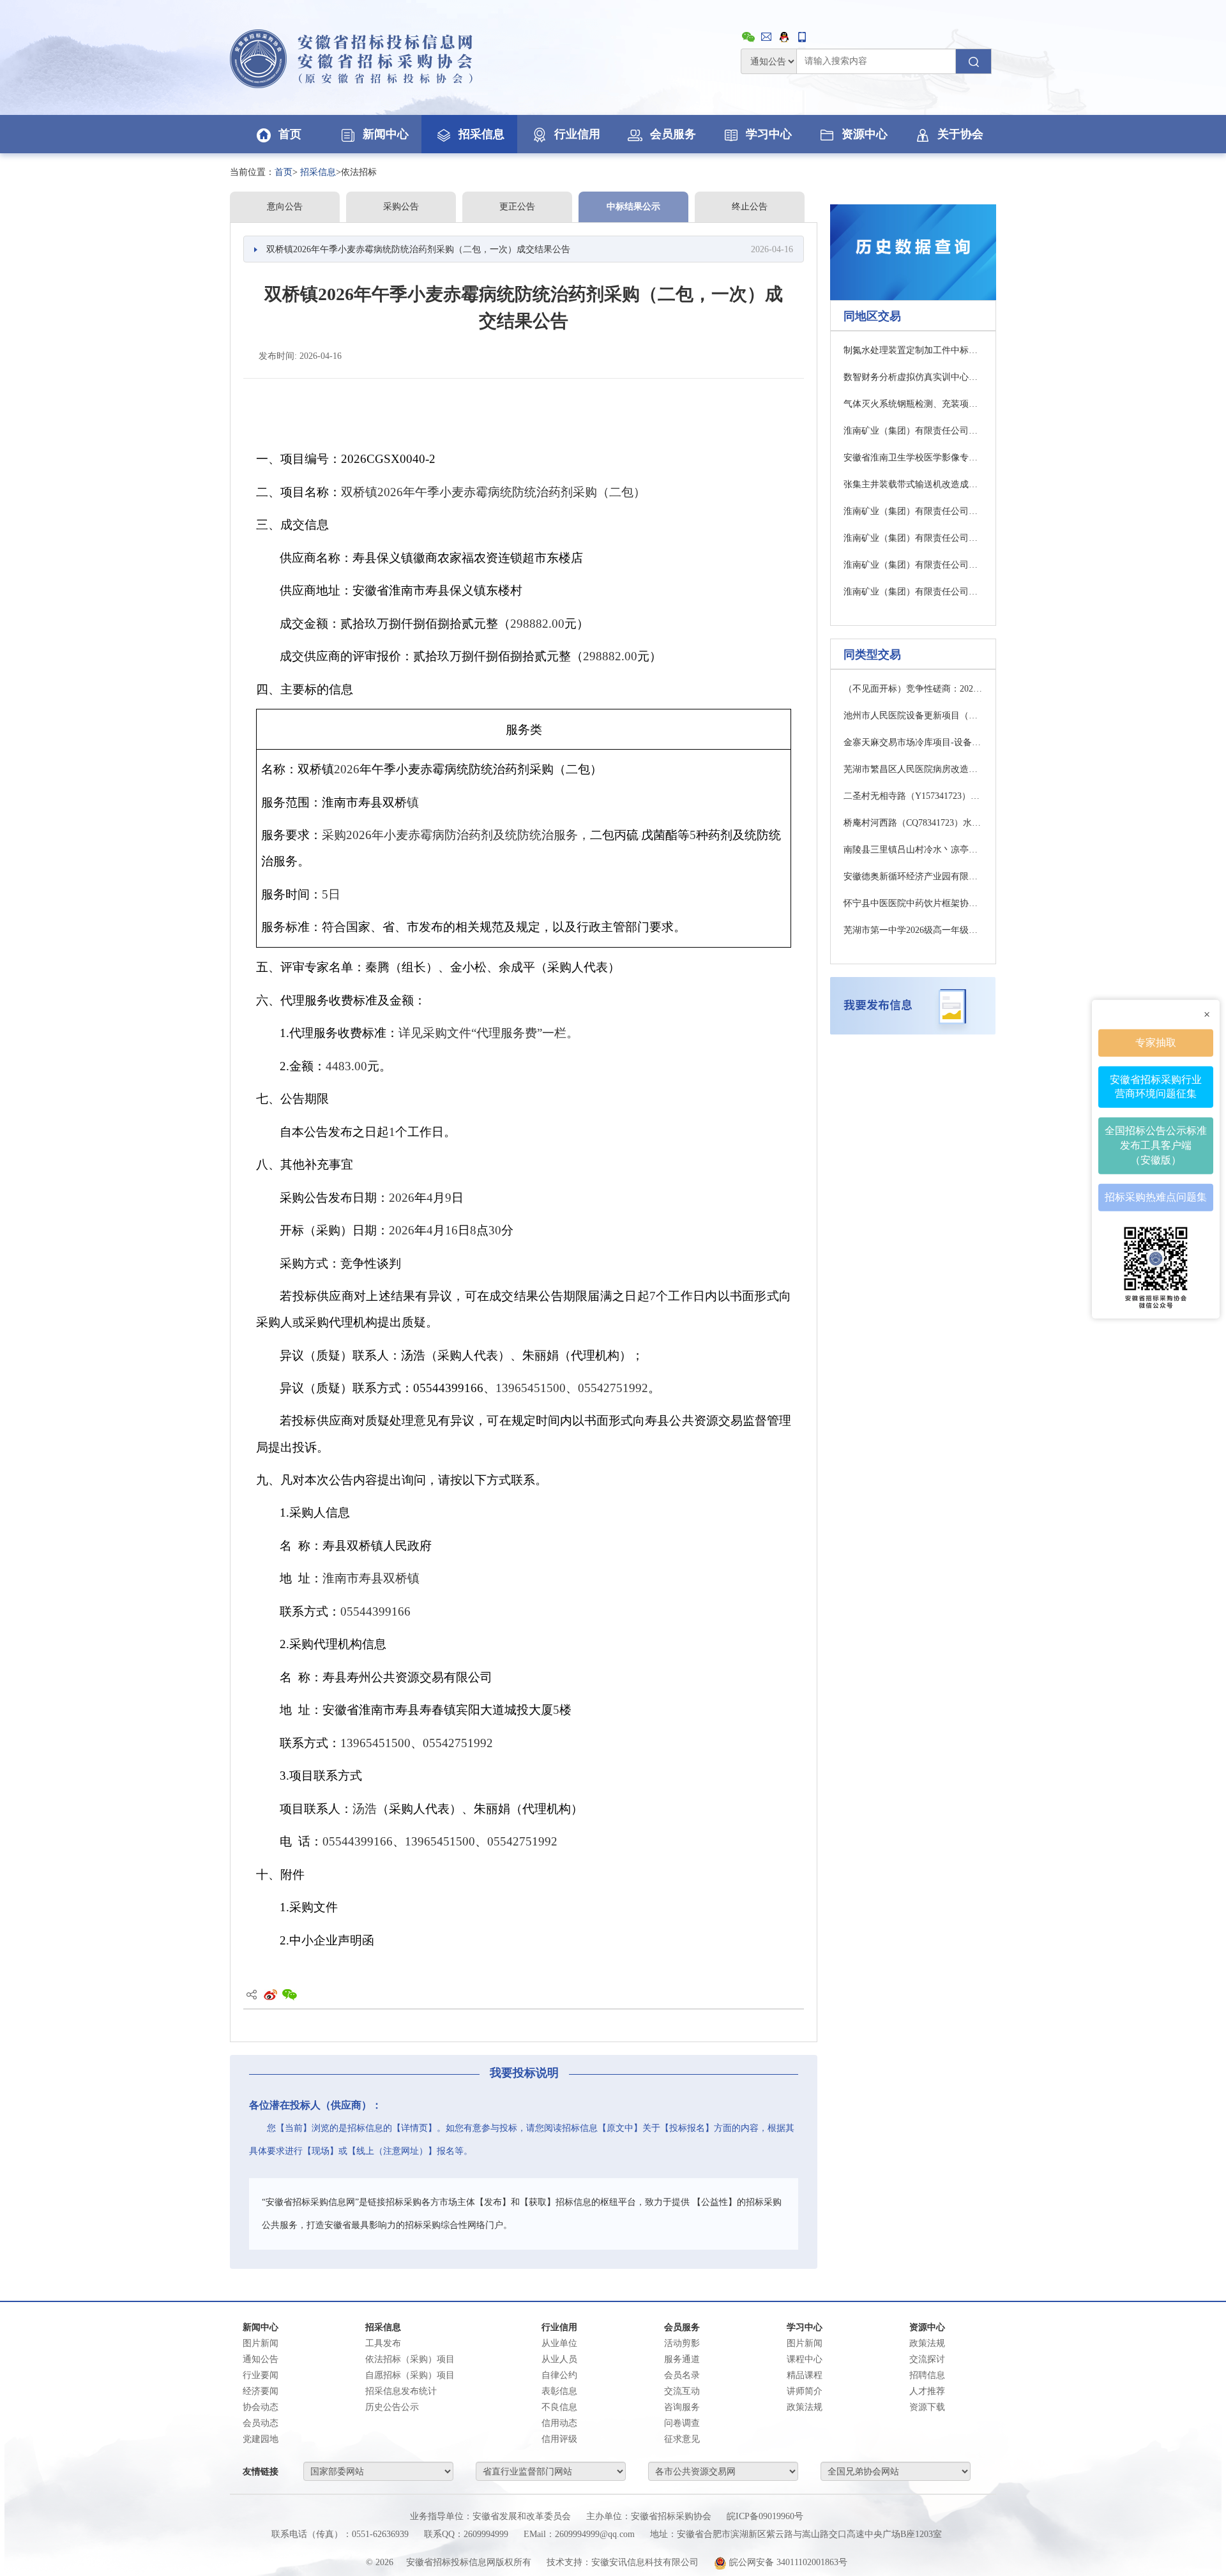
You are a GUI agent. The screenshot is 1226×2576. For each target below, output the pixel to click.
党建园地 (261, 2439)
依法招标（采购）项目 (410, 2359)
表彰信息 (559, 2391)
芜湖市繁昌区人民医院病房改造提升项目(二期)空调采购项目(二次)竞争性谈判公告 (913, 769)
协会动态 (261, 2407)
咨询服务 (682, 2407)
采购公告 (401, 207)
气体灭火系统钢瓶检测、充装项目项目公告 (913, 404)
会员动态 (261, 2423)
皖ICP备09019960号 (765, 2516)
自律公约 (559, 2375)
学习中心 (769, 134)
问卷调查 (682, 2423)
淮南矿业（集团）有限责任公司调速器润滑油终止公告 (913, 538)
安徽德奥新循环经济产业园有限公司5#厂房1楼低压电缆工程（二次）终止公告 (913, 876)
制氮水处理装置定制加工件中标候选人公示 (913, 350)
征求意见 (682, 2439)
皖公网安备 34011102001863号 (787, 2562)
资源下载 (927, 2407)
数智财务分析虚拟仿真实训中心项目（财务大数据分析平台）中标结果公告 (913, 377)
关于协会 (960, 134)
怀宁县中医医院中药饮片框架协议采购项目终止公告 (913, 903)
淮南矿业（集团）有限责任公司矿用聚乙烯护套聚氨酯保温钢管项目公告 (913, 431)
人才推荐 (927, 2391)
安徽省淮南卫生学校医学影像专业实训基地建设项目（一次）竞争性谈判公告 (913, 458)
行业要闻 (261, 2375)
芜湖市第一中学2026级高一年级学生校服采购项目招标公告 (913, 930)
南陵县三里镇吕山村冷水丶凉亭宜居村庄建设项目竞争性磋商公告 (913, 850)
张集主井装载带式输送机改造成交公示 (913, 484)
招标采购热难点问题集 (1156, 1197)
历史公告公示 (392, 2407)
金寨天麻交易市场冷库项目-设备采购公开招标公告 (913, 742)
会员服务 (673, 134)
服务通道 (682, 2359)
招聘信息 (927, 2375)
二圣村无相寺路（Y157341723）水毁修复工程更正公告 (913, 796)
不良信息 (559, 2407)
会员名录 (682, 2375)
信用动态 (559, 2423)
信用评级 (559, 2439)
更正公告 (517, 207)
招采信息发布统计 (401, 2391)
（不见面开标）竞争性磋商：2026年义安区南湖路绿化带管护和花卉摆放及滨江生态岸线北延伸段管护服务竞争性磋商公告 (913, 689)
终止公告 (750, 207)
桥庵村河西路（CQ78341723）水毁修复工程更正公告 (913, 823)
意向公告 (285, 207)
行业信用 (577, 134)
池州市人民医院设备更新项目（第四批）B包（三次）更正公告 (913, 716)
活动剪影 (682, 2343)
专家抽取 (1156, 1042)
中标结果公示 (633, 207)
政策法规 (927, 2343)
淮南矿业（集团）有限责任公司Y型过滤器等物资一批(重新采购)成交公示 (913, 565)
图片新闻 (261, 2343)
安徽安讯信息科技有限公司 (645, 2562)
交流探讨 (927, 2359)
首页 (290, 134)
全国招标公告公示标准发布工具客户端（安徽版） (1156, 1145)
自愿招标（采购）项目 (410, 2375)
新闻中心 (386, 134)
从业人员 (559, 2359)
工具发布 (383, 2343)
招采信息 (481, 134)
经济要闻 (261, 2391)
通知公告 (261, 2359)
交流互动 (682, 2391)
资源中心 (865, 134)
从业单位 (559, 2343)
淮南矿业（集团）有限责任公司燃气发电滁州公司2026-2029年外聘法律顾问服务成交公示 (913, 592)
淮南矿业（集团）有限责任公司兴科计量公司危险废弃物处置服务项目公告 (913, 511)
